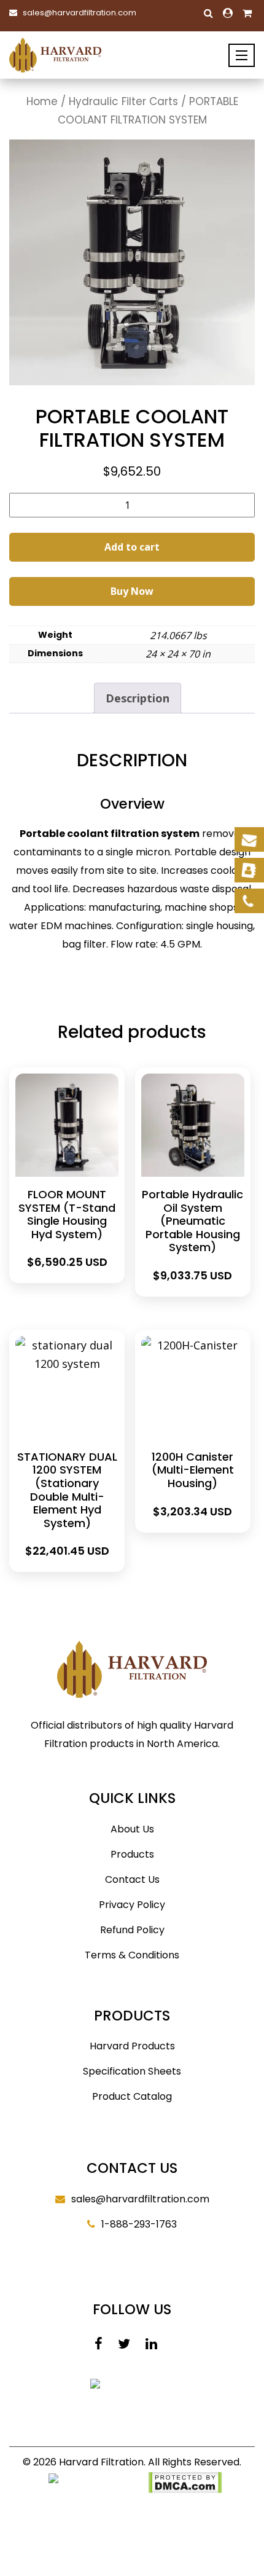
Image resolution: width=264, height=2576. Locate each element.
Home (42, 101)
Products (132, 1854)
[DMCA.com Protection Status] (185, 2482)
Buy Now (132, 591)
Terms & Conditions (132, 1955)
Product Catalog (132, 2096)
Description (138, 698)
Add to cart (132, 547)
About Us (132, 1829)
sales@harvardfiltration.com (80, 13)
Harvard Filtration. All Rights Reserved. (150, 2462)
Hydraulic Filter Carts (123, 101)
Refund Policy (132, 1930)
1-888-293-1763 (139, 2224)
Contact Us (132, 1879)
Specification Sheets (132, 2071)
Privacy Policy (132, 1905)
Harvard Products (132, 2046)
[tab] (138, 698)
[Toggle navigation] (242, 55)
